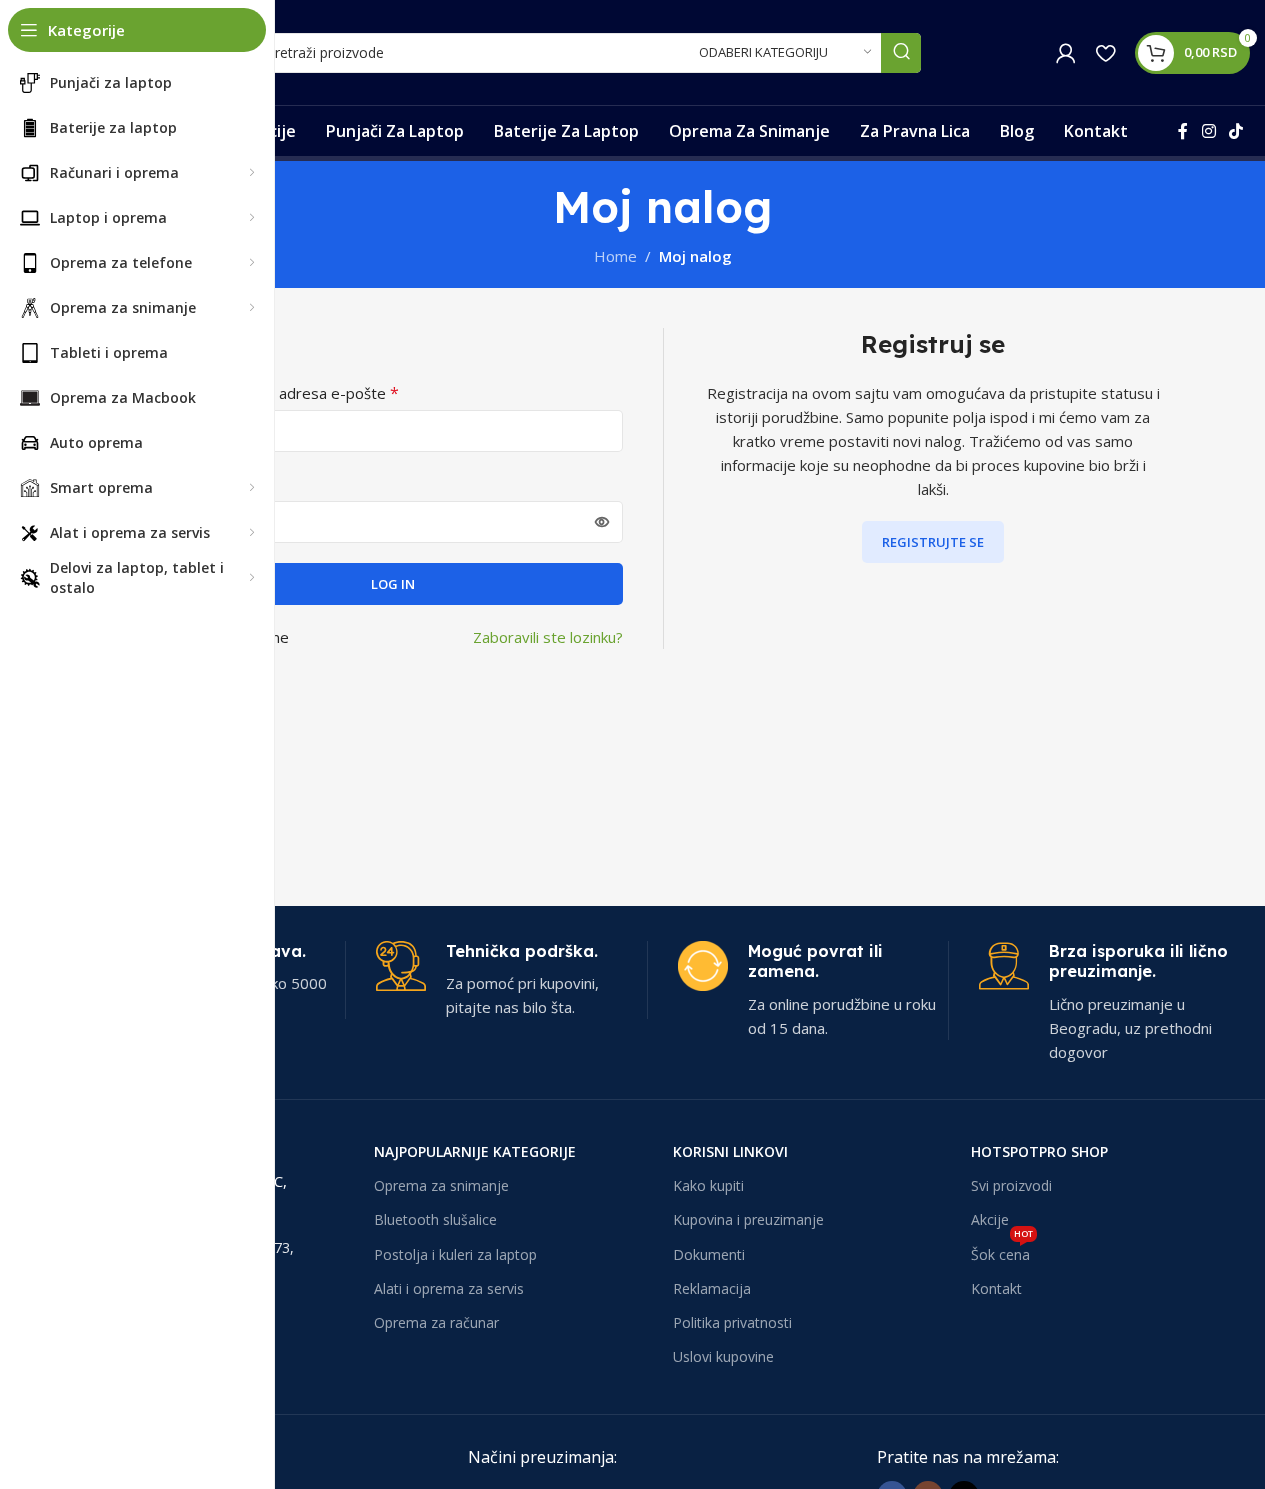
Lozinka (195, 484)
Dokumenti (709, 1254)
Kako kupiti (708, 1185)
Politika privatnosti (732, 1322)
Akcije (990, 1219)
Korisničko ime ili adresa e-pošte (281, 393)
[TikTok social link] (1236, 131)
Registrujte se (933, 542)
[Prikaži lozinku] (602, 522)
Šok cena (1002, 1251)
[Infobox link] (511, 980)
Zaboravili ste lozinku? (548, 637)
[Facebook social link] (1183, 131)
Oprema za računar (436, 1322)
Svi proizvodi (1011, 1185)
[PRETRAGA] (901, 53)
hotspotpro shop (1039, 1151)
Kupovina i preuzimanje (748, 1219)
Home (615, 256)
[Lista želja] (1105, 53)
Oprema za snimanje (441, 1185)
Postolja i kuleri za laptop (455, 1254)
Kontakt (996, 1288)
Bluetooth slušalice (435, 1219)
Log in (393, 584)
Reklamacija (712, 1288)
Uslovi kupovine (723, 1356)
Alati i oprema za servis (449, 1288)
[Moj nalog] (1066, 53)
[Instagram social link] (1208, 131)
